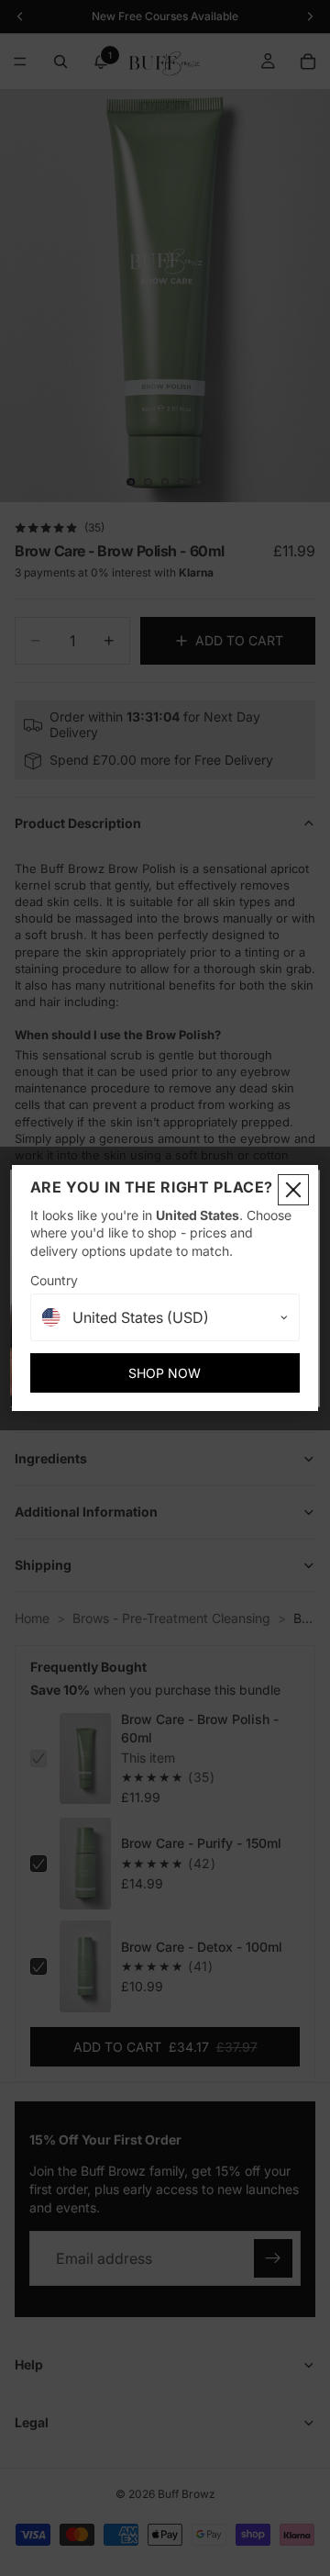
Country (54, 1280)
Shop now (165, 1373)
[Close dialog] (293, 1190)
